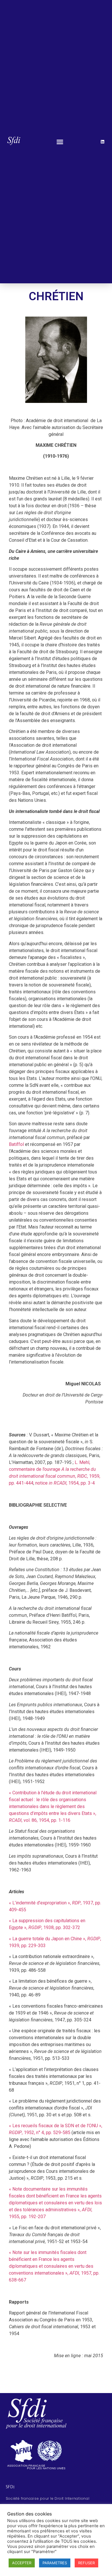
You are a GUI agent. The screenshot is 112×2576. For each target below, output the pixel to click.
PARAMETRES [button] (55, 2563)
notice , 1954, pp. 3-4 (65, 1483)
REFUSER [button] (86, 2563)
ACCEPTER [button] (22, 2563)
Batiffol (16, 1144)
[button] (60, 142)
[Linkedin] (103, 142)
